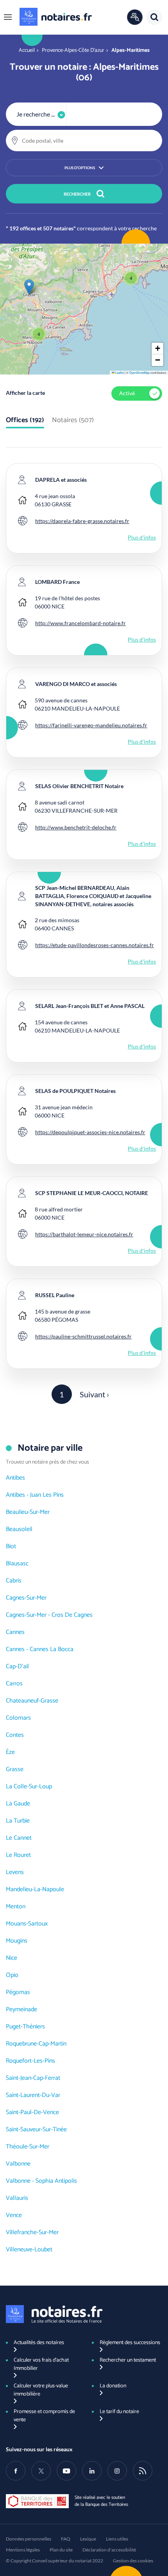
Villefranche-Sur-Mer (32, 2232)
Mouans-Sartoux (27, 1924)
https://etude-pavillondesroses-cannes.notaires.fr (95, 945)
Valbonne (18, 2164)
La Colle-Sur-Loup (29, 1787)
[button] (8, 17)
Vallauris (17, 2198)
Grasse (15, 1769)
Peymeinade (21, 2009)
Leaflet (119, 372)
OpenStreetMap (139, 372)
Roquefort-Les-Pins (30, 2061)
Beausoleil (19, 1529)
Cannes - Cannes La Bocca (40, 1649)
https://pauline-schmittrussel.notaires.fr (83, 1336)
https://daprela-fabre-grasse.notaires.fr (82, 521)
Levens (15, 1872)
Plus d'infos (142, 537)
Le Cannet (19, 1838)
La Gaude (18, 1804)
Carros (14, 1684)
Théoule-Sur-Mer (28, 2147)
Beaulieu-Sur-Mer (28, 1512)
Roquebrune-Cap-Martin (36, 2044)
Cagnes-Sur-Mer (26, 1598)
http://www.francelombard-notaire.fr (80, 623)
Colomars (18, 1718)
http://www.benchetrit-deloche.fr (76, 827)
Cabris (14, 1581)
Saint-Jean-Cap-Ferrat (33, 2078)
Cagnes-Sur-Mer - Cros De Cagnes (49, 1615)
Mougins (17, 1941)
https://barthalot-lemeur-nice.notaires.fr (84, 1234)
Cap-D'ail (17, 1666)
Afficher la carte (25, 393)
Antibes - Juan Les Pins (35, 1495)
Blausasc (17, 1564)
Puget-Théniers (25, 2027)
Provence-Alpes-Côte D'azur (73, 50)
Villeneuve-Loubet (29, 2250)
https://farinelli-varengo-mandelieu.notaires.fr (91, 725)
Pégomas (18, 1992)
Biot (11, 1546)
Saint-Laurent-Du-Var (33, 2095)
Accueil (27, 50)
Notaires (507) (73, 421)
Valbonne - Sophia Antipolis (41, 2181)
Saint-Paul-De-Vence (32, 2112)
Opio (12, 1975)
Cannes (15, 1632)
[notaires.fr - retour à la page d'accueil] (56, 17)
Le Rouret (18, 1855)
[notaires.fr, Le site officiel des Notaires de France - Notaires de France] (54, 2314)
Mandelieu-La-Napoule (35, 1889)
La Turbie (18, 1821)
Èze (10, 1752)
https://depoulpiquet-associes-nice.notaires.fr (90, 1132)
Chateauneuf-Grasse (32, 1701)
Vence (14, 2215)
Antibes (15, 1478)
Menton (16, 1907)
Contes (15, 1735)
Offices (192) (25, 421)
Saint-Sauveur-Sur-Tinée (36, 2130)
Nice (12, 1958)
